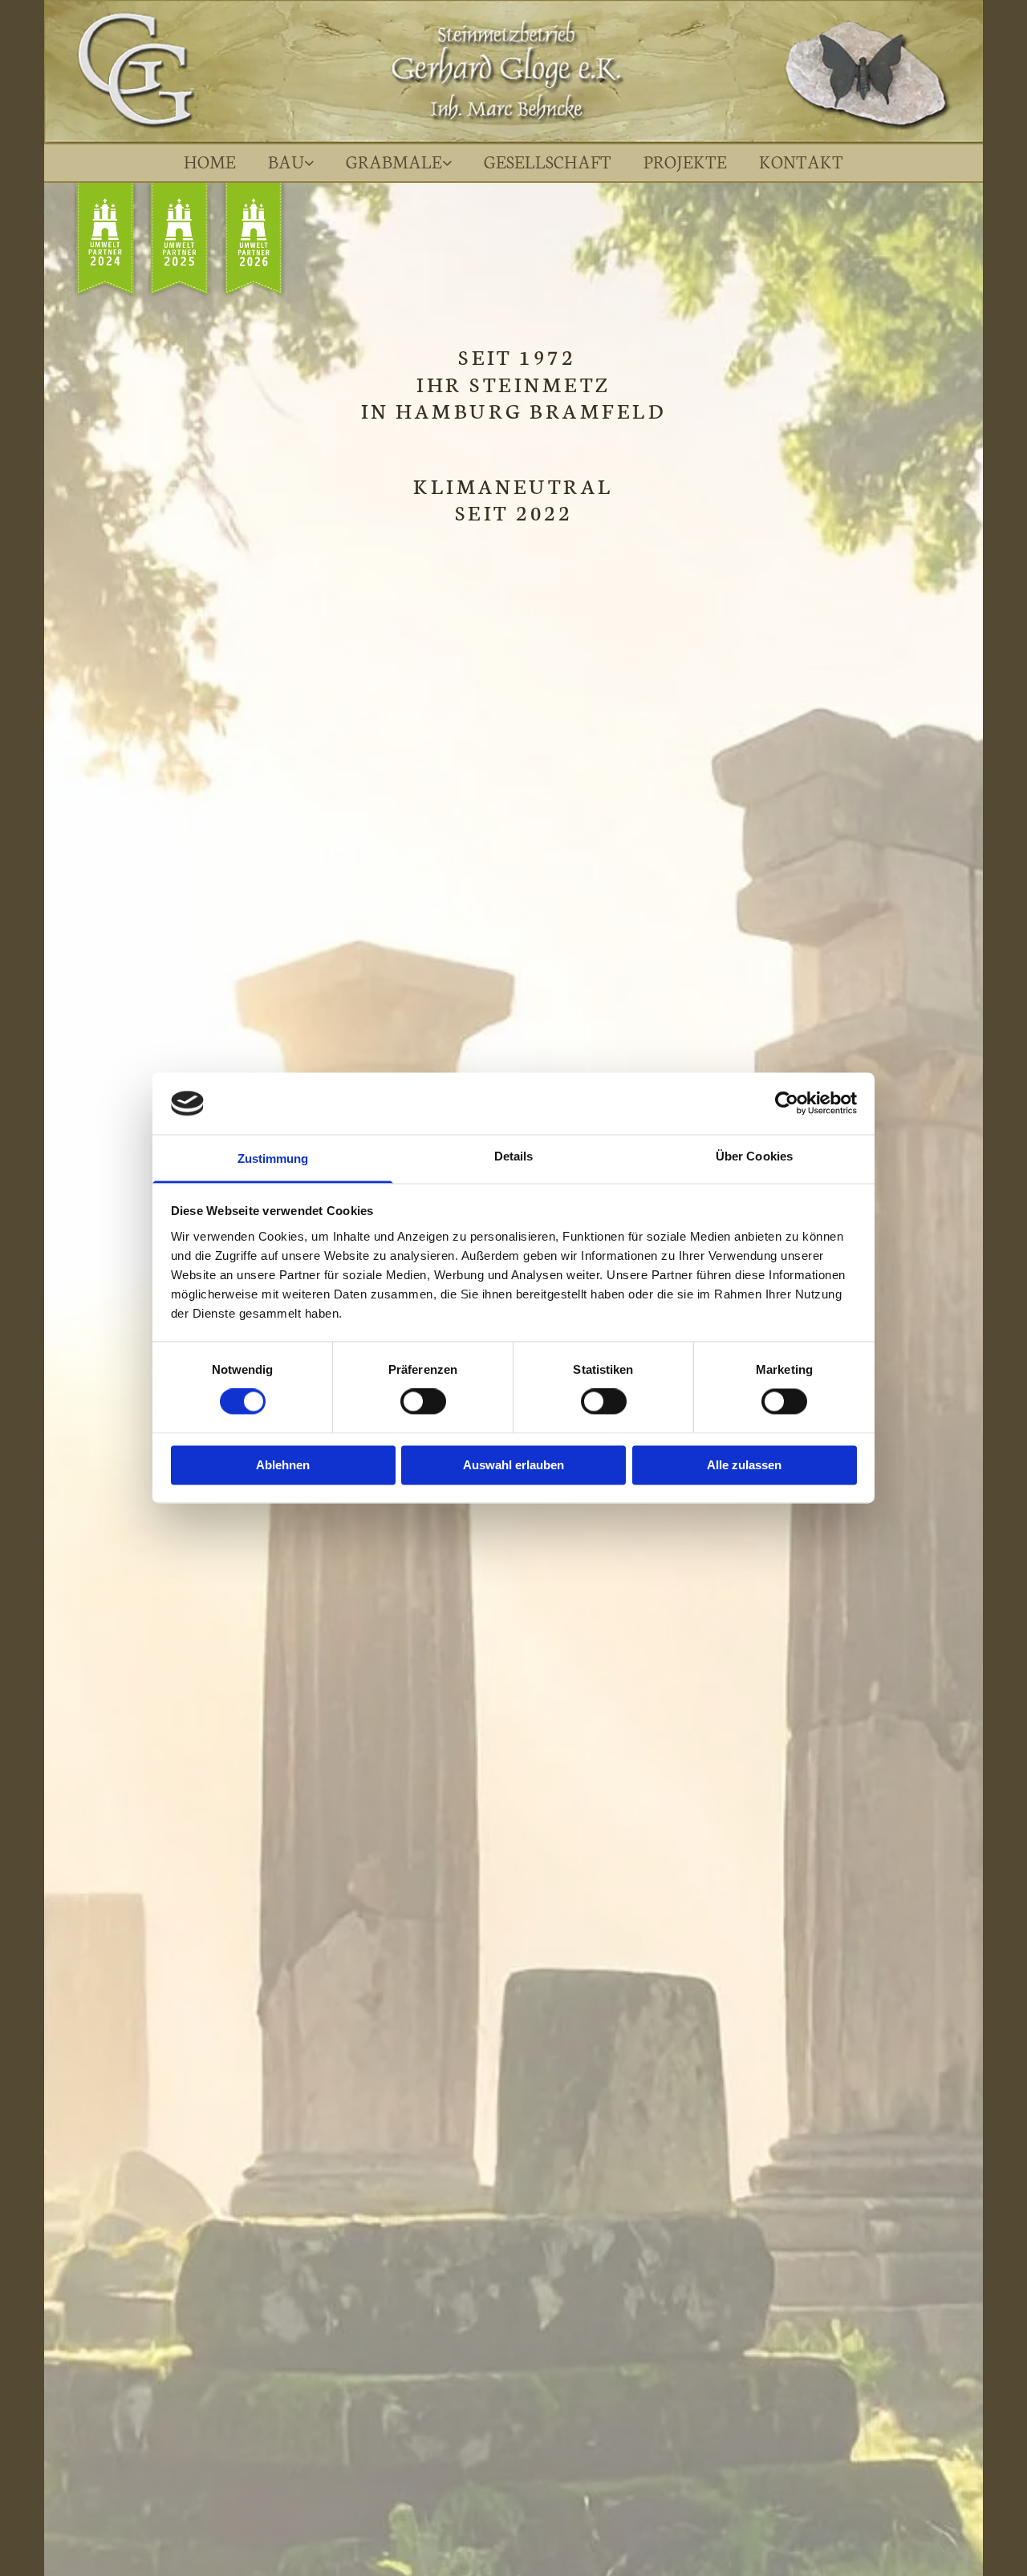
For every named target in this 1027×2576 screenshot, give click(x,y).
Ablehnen (283, 1465)
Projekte (685, 161)
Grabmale (394, 161)
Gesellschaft (548, 161)
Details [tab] (514, 1156)
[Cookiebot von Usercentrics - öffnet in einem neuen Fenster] (787, 1104)
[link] (291, 163)
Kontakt (801, 161)
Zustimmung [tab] (273, 1158)
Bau (286, 161)
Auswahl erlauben (513, 1465)
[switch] (423, 1402)
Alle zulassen (744, 1465)
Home (210, 161)
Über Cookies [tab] (754, 1156)
